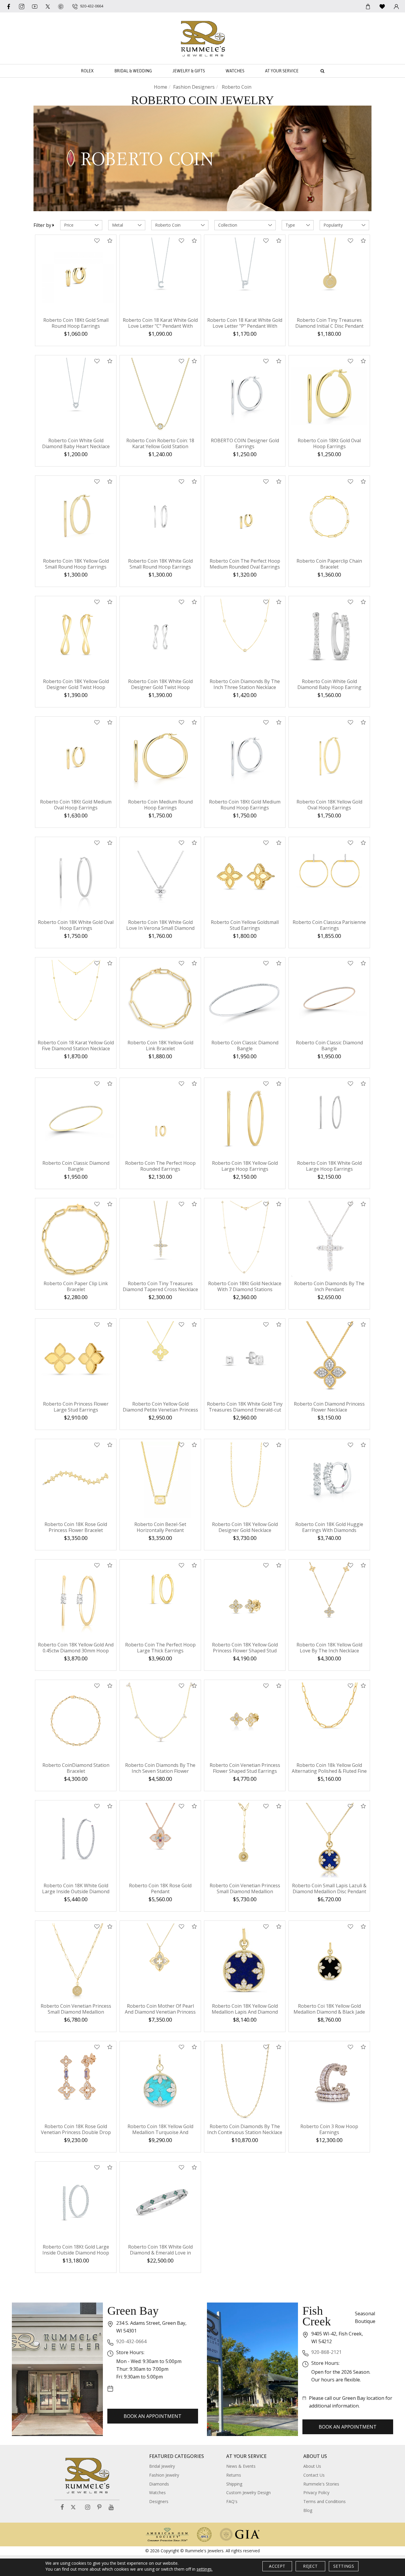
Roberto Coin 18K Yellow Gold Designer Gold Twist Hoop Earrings (76, 687)
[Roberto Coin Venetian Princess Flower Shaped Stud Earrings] (245, 1720)
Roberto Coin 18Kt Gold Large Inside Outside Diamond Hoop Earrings (76, 2253)
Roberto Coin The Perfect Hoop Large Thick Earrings (160, 1648)
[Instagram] (88, 2507)
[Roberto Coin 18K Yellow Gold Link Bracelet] (160, 998)
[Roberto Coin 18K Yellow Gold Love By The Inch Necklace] (329, 1600)
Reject (310, 2566)
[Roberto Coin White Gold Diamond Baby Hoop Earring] (329, 637)
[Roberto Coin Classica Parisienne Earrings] (329, 878)
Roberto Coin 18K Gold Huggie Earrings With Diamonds (329, 1527)
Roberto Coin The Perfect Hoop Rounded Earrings (160, 1166)
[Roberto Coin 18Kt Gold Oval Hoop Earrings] (329, 396)
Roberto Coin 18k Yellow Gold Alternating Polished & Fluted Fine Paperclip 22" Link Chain (329, 1771)
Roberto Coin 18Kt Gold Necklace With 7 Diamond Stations (245, 1286)
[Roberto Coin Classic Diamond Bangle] (245, 998)
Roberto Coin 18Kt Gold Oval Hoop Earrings (329, 443)
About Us (312, 2466)
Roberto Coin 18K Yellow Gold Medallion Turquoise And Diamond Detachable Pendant (160, 2132)
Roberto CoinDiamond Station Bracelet (76, 1768)
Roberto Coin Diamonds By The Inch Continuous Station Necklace (245, 2129)
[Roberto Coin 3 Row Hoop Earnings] (329, 2082)
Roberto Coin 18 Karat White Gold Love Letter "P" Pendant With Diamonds (245, 326)
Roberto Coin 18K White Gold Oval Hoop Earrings (76, 925)
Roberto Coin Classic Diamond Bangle (245, 1046)
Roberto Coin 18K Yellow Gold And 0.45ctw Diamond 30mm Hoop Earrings (76, 1651)
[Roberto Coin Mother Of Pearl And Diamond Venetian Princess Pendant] (160, 1961)
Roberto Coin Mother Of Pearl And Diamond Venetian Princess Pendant (160, 2012)
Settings (344, 2566)
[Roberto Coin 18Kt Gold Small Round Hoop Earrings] (76, 275)
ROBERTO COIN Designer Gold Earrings (245, 443)
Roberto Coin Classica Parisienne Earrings (329, 925)
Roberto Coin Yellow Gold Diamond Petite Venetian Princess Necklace (160, 1410)
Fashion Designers (194, 87)
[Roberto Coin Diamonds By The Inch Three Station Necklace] (245, 637)
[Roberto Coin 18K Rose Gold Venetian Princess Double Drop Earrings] (76, 2082)
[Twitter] (48, 6)
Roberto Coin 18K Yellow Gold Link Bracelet (160, 1046)
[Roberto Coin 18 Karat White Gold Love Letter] (160, 275)
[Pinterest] (99, 2507)
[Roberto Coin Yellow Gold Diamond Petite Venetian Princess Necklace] (160, 1359)
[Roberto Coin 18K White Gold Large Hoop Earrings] (329, 1118)
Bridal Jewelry (162, 2466)
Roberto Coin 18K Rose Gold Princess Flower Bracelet (76, 1527)
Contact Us (314, 2475)
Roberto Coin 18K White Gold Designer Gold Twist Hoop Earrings (160, 687)
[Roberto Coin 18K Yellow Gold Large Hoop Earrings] (245, 1118)
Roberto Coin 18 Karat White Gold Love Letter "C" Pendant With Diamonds (160, 326)
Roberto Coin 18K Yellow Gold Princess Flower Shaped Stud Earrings (245, 1651)
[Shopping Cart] (368, 6)
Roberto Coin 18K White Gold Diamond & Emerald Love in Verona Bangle (160, 2253)
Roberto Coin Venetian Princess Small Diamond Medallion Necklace (245, 1891)
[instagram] (22, 6)
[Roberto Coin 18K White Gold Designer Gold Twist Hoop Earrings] (160, 637)
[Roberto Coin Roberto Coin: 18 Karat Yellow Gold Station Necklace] (160, 396)
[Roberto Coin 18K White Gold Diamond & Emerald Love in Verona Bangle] (160, 2202)
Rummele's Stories (321, 2484)
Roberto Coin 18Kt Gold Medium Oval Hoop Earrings (76, 805)
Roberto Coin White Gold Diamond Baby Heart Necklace (76, 443)
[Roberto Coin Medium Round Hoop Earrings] (160, 757)
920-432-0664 (131, 2341)
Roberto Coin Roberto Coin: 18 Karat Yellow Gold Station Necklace (160, 446)
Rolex (87, 71)
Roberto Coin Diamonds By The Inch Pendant (329, 1286)
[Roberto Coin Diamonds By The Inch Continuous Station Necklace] (245, 2082)
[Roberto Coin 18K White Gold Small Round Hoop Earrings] (160, 516)
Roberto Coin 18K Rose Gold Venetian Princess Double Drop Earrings (76, 2132)
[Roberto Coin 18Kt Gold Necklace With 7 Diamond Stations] (245, 1239)
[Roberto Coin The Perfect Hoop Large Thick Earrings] (160, 1600)
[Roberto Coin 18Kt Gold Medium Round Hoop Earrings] (245, 757)
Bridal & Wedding (133, 71)
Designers (159, 2501)
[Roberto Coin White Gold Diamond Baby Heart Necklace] (76, 396)
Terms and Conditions (325, 2501)
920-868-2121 (326, 2352)
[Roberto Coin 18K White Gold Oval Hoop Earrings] (76, 878)
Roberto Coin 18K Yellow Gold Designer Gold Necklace (245, 1527)
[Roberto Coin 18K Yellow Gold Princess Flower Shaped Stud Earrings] (245, 1600)
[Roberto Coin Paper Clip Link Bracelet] (76, 1239)
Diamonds (159, 2484)
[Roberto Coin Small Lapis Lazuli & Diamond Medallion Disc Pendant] (329, 1841)
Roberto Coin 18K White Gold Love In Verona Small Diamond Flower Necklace (160, 928)
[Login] (396, 6)
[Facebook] (9, 6)
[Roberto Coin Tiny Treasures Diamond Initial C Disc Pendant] (329, 275)
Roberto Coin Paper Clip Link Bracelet (76, 1286)
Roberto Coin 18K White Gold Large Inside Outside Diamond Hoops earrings (76, 1891)
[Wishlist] (382, 6)
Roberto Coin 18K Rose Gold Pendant (160, 1888)
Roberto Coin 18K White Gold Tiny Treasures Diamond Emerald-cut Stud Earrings (245, 1410)
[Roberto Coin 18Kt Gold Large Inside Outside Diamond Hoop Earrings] (76, 2202)
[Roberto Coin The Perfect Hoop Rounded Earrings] (160, 1118)
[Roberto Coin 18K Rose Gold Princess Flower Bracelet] (76, 1480)
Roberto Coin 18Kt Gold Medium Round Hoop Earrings (245, 805)
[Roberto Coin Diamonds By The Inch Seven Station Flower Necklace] (160, 1720)
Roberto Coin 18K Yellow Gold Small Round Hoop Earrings (76, 564)
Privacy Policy (316, 2493)
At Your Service (282, 71)
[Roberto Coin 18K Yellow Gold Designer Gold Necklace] (245, 1480)
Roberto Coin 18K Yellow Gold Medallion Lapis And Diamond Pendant (245, 2012)
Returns (234, 2475)
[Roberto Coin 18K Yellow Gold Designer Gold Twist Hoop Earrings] (76, 637)
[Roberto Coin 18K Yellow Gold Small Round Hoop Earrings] (76, 516)
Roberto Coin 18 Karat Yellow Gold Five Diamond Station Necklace (76, 1046)
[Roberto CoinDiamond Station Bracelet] (76, 1720)
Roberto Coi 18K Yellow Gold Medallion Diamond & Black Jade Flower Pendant (329, 2012)
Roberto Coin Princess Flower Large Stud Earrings (76, 1407)
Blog (308, 2510)
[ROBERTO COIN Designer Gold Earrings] (245, 396)
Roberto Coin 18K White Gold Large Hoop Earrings (329, 1166)
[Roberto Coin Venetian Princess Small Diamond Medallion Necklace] (245, 1841)
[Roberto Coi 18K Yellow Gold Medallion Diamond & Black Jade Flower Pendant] (329, 1961)
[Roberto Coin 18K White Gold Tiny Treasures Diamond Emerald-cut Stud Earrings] (245, 1359)
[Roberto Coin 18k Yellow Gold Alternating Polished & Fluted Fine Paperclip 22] (329, 1720)
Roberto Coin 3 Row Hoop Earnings (329, 2129)
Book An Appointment (153, 2416)
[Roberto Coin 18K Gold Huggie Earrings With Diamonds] (329, 1480)
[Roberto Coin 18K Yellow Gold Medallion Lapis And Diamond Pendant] (245, 1961)
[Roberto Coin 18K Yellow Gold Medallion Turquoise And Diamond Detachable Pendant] (160, 2082)
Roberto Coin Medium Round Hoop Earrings (160, 805)
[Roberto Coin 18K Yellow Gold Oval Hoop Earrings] (329, 757)
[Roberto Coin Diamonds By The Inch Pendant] (329, 1239)
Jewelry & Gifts (189, 71)
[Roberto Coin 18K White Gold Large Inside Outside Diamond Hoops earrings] (76, 1841)
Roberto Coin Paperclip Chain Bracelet (329, 564)
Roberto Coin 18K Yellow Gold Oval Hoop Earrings (329, 805)
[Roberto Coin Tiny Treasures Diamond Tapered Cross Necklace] (160, 1239)
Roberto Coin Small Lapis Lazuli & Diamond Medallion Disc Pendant (329, 1888)
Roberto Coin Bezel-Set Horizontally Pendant (160, 1527)
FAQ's (232, 2501)
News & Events (241, 2466)
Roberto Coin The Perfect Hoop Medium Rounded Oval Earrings (245, 564)
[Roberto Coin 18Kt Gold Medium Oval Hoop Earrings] (76, 757)
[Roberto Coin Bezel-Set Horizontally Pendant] (160, 1480)
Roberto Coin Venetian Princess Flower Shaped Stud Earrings (245, 1768)
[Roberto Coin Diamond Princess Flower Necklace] (329, 1359)
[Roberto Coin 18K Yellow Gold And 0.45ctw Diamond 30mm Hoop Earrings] (76, 1600)
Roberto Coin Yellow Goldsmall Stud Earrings (245, 925)
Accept (277, 2566)
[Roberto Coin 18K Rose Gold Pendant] (160, 1841)
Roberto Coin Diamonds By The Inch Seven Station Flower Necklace (160, 1771)
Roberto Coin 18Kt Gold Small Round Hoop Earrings (76, 323)
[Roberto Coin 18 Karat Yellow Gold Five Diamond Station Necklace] (76, 998)
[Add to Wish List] (97, 241)
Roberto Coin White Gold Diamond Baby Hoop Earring (329, 684)
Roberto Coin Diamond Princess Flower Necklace (329, 1407)
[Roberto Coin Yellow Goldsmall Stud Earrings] (245, 878)
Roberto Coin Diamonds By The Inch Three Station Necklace (245, 684)
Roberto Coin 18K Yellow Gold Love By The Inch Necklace (329, 1648)
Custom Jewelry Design (248, 2493)
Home (161, 87)
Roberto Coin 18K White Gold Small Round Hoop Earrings (160, 564)
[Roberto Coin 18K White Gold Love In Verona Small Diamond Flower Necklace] (160, 878)
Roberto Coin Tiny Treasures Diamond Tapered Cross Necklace (160, 1286)
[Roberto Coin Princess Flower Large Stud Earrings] (76, 1359)
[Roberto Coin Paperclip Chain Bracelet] (329, 516)
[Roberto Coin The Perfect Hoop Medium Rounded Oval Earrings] (245, 516)
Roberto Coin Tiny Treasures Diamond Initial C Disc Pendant (329, 323)
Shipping (234, 2484)
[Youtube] (35, 6)
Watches (235, 71)
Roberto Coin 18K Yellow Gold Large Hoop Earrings (245, 1166)
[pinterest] (61, 6)
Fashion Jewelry (164, 2475)
